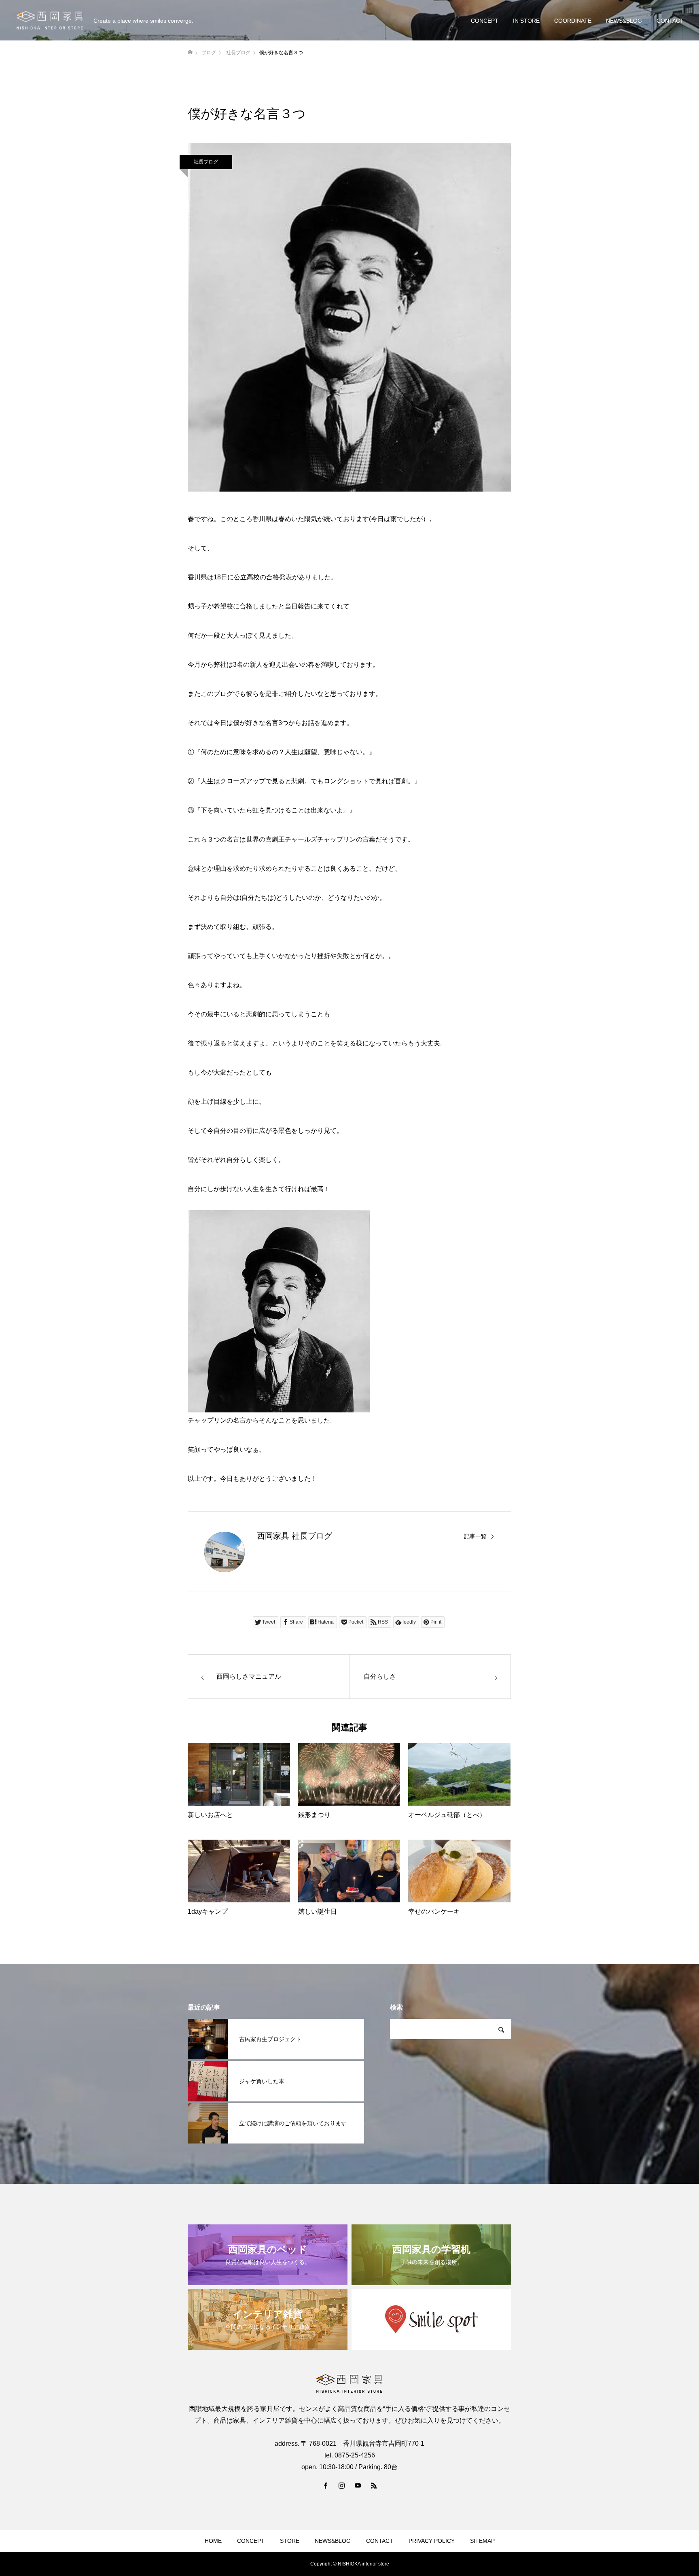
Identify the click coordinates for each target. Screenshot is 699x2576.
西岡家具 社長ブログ (294, 1536)
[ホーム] (190, 52)
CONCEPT (485, 21)
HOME (213, 2541)
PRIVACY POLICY (432, 2541)
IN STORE (526, 21)
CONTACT (670, 21)
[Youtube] (358, 2485)
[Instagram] (341, 2485)
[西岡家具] (50, 20)
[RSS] (374, 2485)
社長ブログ (206, 162)
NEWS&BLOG (624, 21)
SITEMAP (482, 2541)
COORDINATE (573, 21)
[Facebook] (325, 2485)
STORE (290, 2541)
